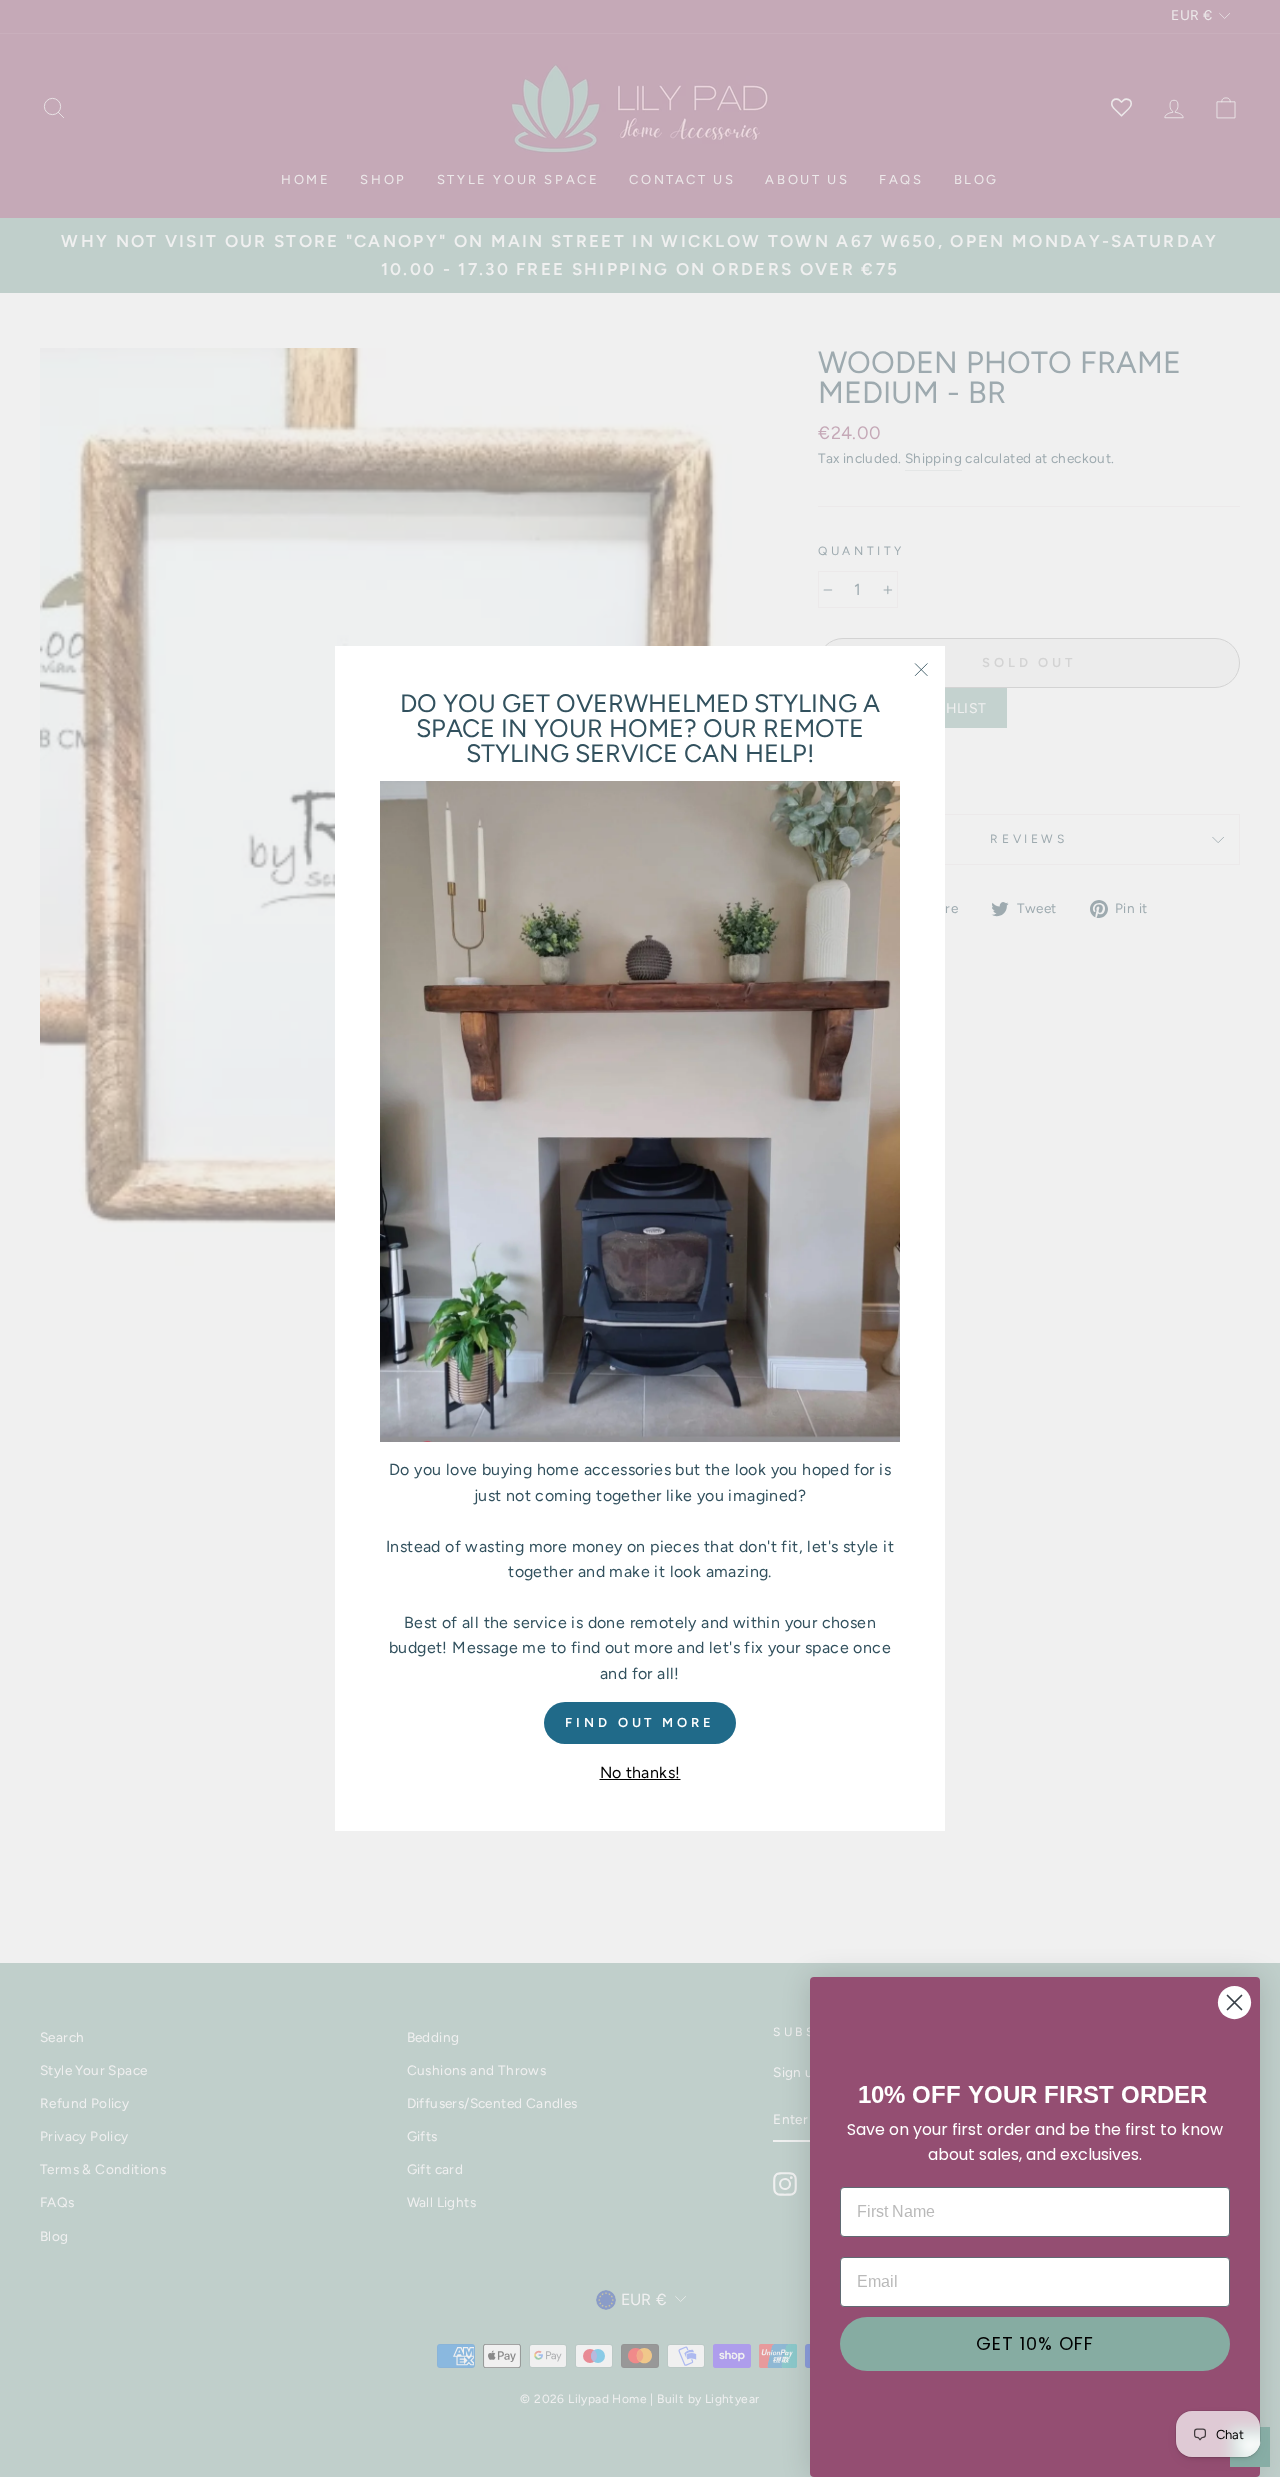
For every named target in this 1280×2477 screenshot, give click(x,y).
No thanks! (640, 1772)
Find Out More (640, 1721)
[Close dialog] (1234, 2002)
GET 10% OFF (1035, 2343)
